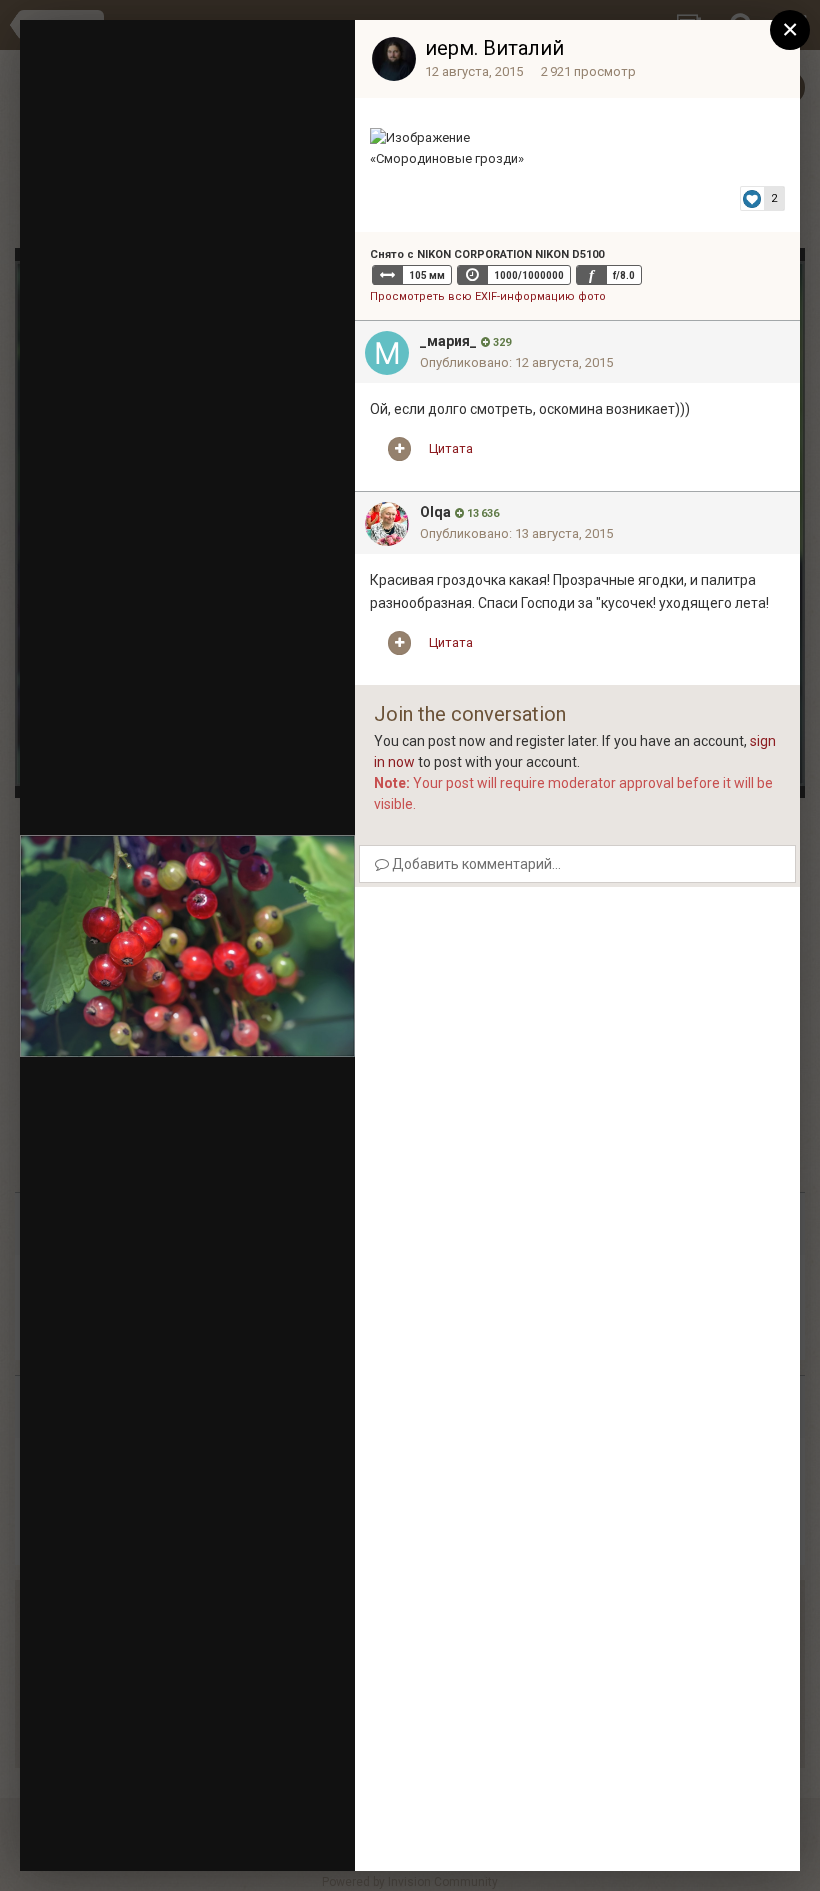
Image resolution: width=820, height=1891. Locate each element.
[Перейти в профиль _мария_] (387, 353)
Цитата (451, 448)
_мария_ (448, 341)
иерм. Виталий (494, 48)
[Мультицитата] (399, 449)
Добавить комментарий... (475, 864)
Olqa (435, 512)
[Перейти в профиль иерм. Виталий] (394, 59)
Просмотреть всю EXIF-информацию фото (488, 296)
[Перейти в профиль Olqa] (387, 524)
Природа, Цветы (161, 112)
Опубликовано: (516, 362)
